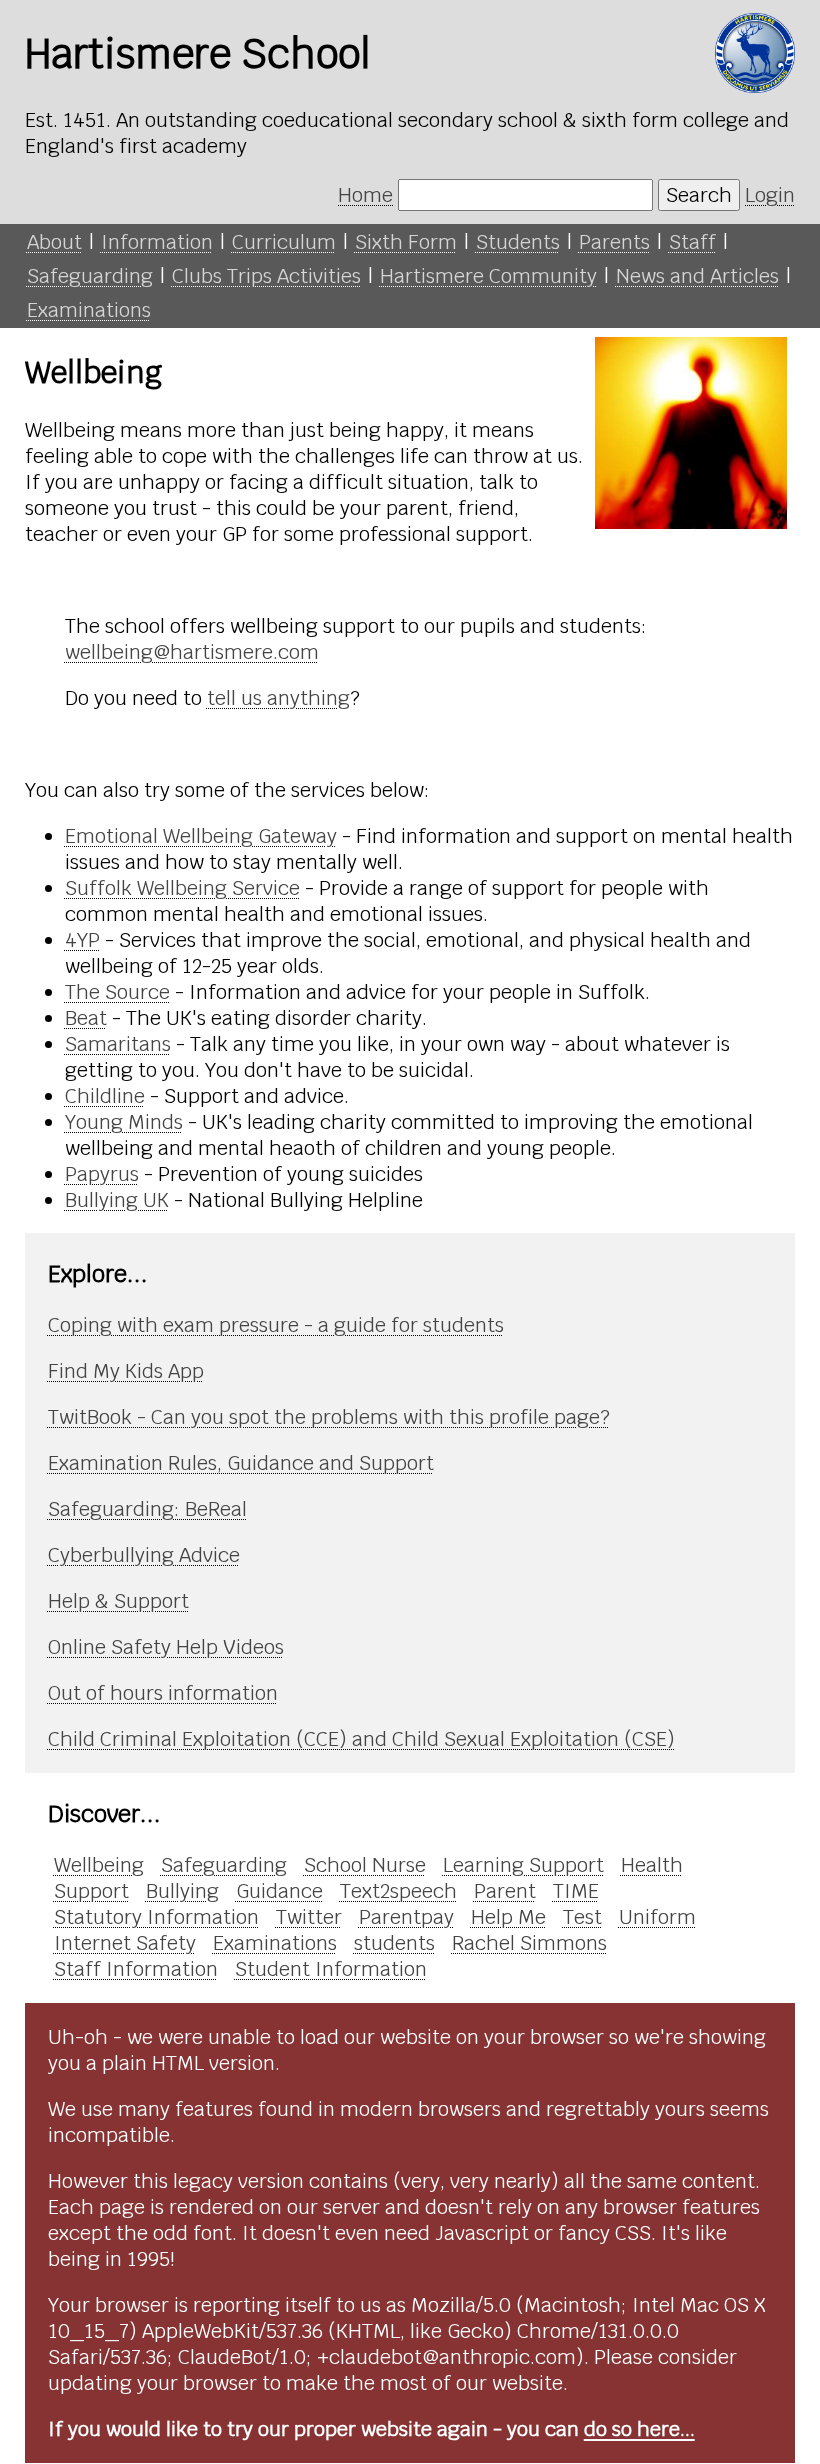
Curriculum (284, 242)
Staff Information (136, 1969)
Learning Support (523, 1865)
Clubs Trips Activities (266, 276)
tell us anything (278, 698)
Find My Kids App (126, 1371)
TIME (576, 1891)
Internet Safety (125, 1943)
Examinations (89, 310)
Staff (692, 242)
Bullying (182, 1891)
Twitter (309, 1917)
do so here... (639, 2429)
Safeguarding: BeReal (147, 1509)
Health (652, 1865)
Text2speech (398, 1891)
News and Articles (697, 276)
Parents (614, 242)
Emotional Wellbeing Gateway (201, 836)
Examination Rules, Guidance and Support (241, 1463)
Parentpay (406, 1917)
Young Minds (124, 1122)
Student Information (331, 1969)
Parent (505, 1891)
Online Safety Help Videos (166, 1647)
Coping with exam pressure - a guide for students (276, 1325)
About (54, 242)
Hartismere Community (488, 276)
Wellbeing (99, 1865)
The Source (117, 992)
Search (699, 195)
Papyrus (102, 1174)
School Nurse (365, 1865)
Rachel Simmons (529, 1943)
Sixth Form (406, 242)
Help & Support (118, 1601)
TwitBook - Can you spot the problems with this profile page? (329, 1417)
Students (518, 242)
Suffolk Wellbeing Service (182, 888)
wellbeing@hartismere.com (192, 652)
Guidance (279, 1891)
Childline (105, 1096)
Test (582, 1917)
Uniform (657, 1917)
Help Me (508, 1917)
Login (770, 195)
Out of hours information (163, 1693)
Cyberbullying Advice (144, 1555)
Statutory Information (156, 1917)
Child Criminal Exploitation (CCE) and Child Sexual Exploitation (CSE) (361, 1739)
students (394, 1943)
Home (365, 195)
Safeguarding (90, 276)
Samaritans (118, 1044)
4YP (82, 940)
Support (91, 1891)
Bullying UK (117, 1200)
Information (157, 242)
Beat (86, 1018)
